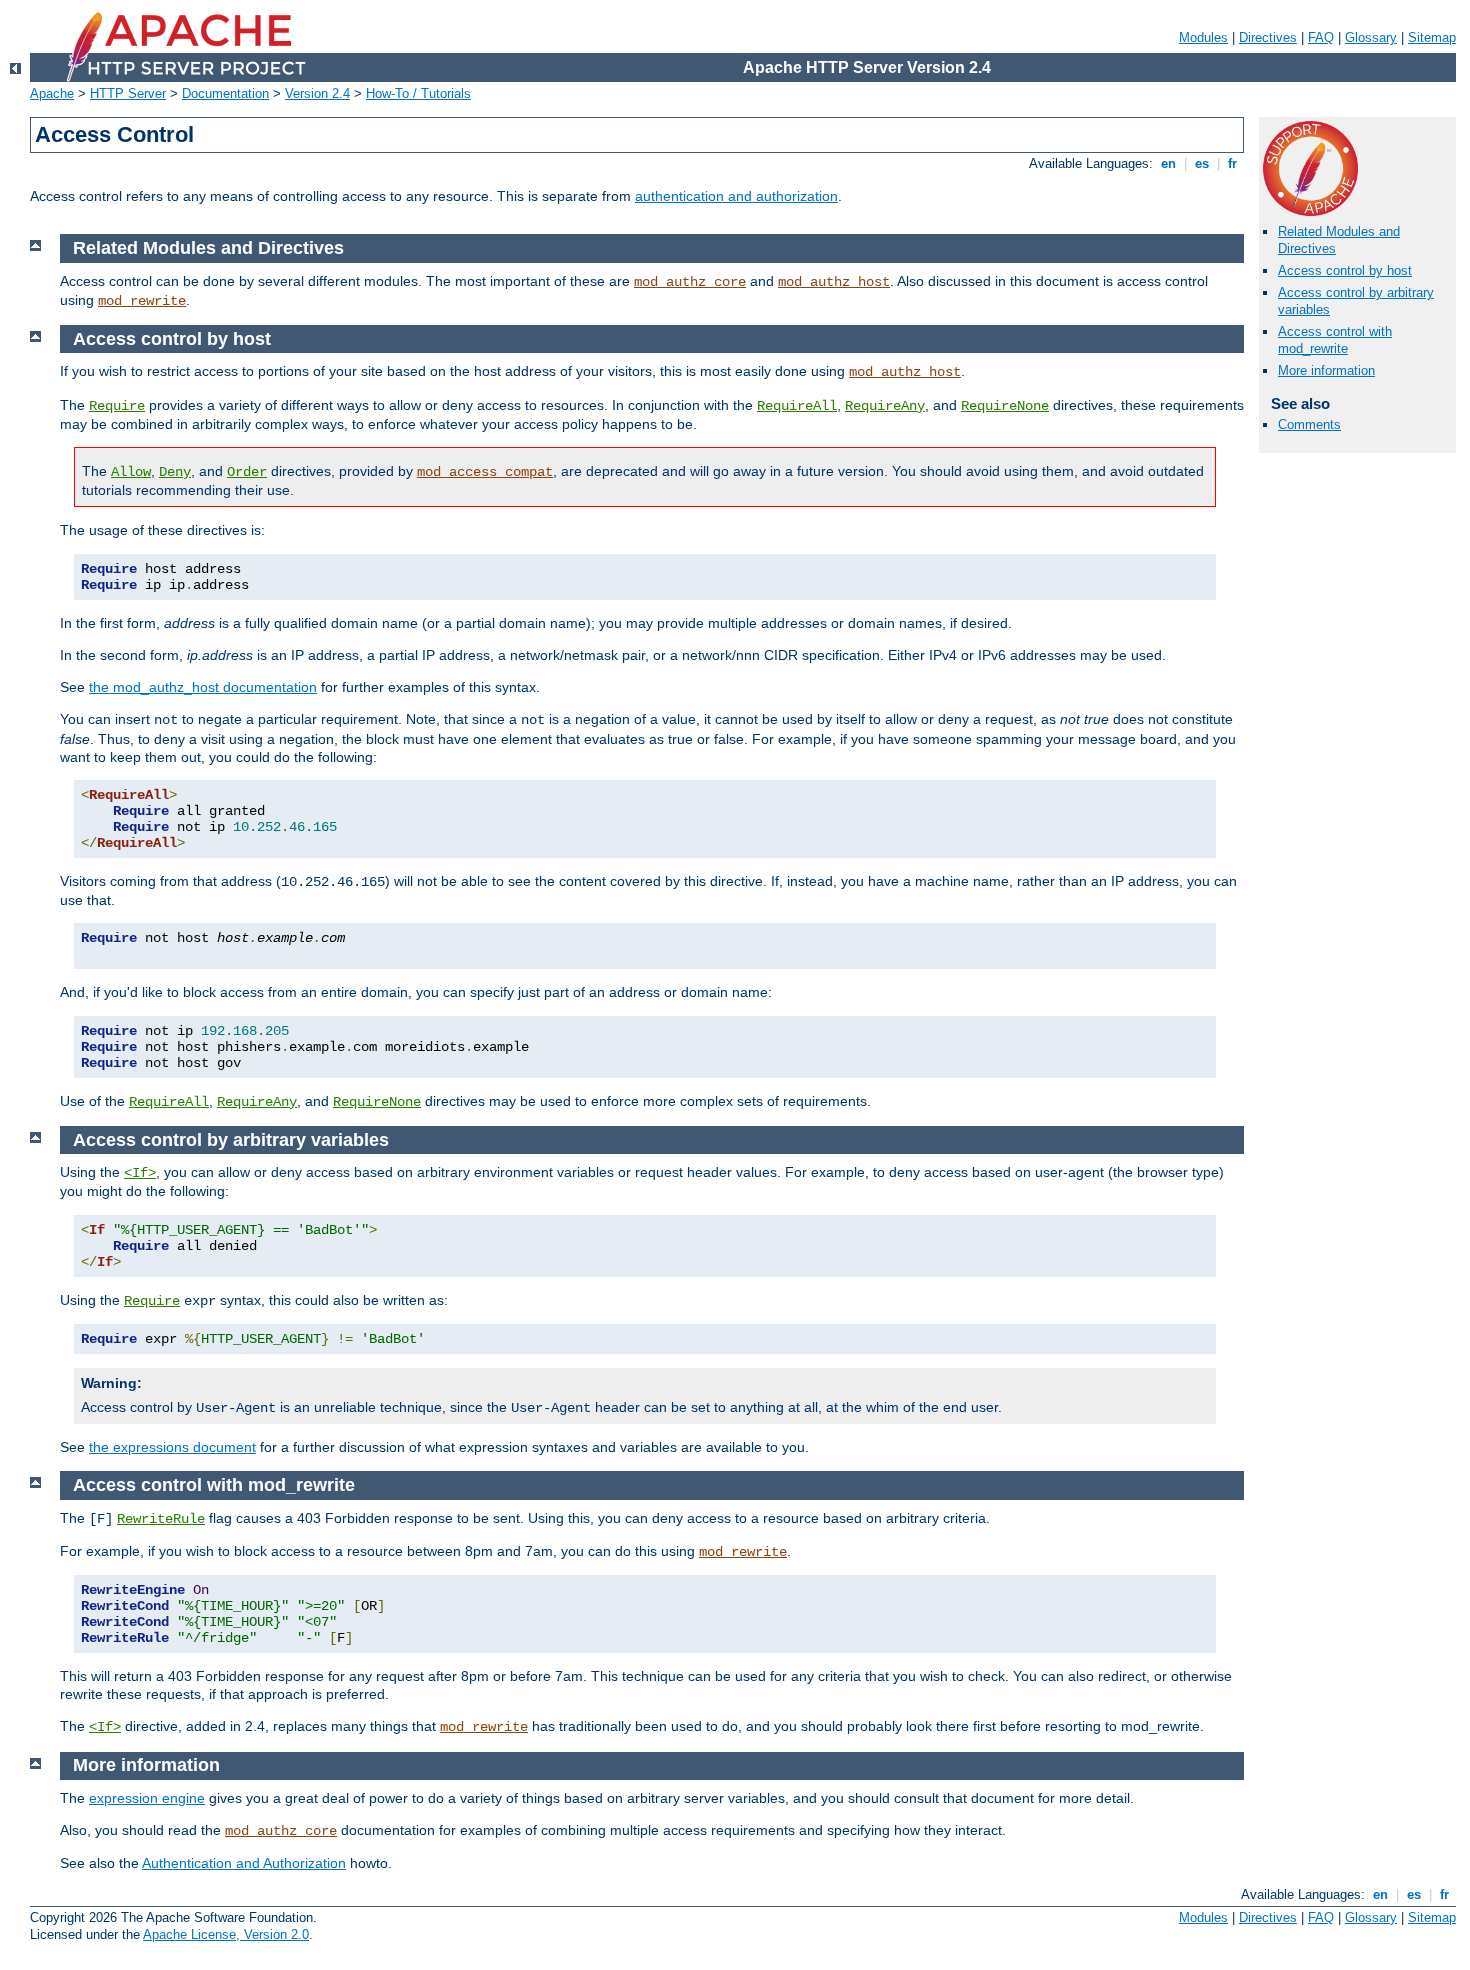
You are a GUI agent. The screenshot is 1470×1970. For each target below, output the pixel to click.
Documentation (225, 93)
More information (1326, 370)
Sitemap (1432, 37)
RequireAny (885, 406)
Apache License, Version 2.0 (226, 1934)
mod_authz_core (690, 282)
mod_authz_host (834, 282)
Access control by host (1345, 270)
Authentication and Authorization (244, 1863)
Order (247, 472)
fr (1232, 163)
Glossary (1371, 37)
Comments (1309, 424)
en (1168, 163)
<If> (140, 1173)
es (1202, 163)
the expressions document (172, 1447)
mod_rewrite (142, 301)
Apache (52, 93)
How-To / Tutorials (418, 93)
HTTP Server (128, 93)
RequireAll (797, 406)
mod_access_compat (485, 472)
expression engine (147, 1798)
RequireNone (1005, 406)
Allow (131, 472)
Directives (1268, 37)
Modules (1203, 37)
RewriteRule (161, 1519)
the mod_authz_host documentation (203, 687)
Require (117, 406)
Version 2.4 (317, 93)
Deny (175, 472)
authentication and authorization (736, 196)
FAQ (1321, 37)
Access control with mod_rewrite (1335, 340)
